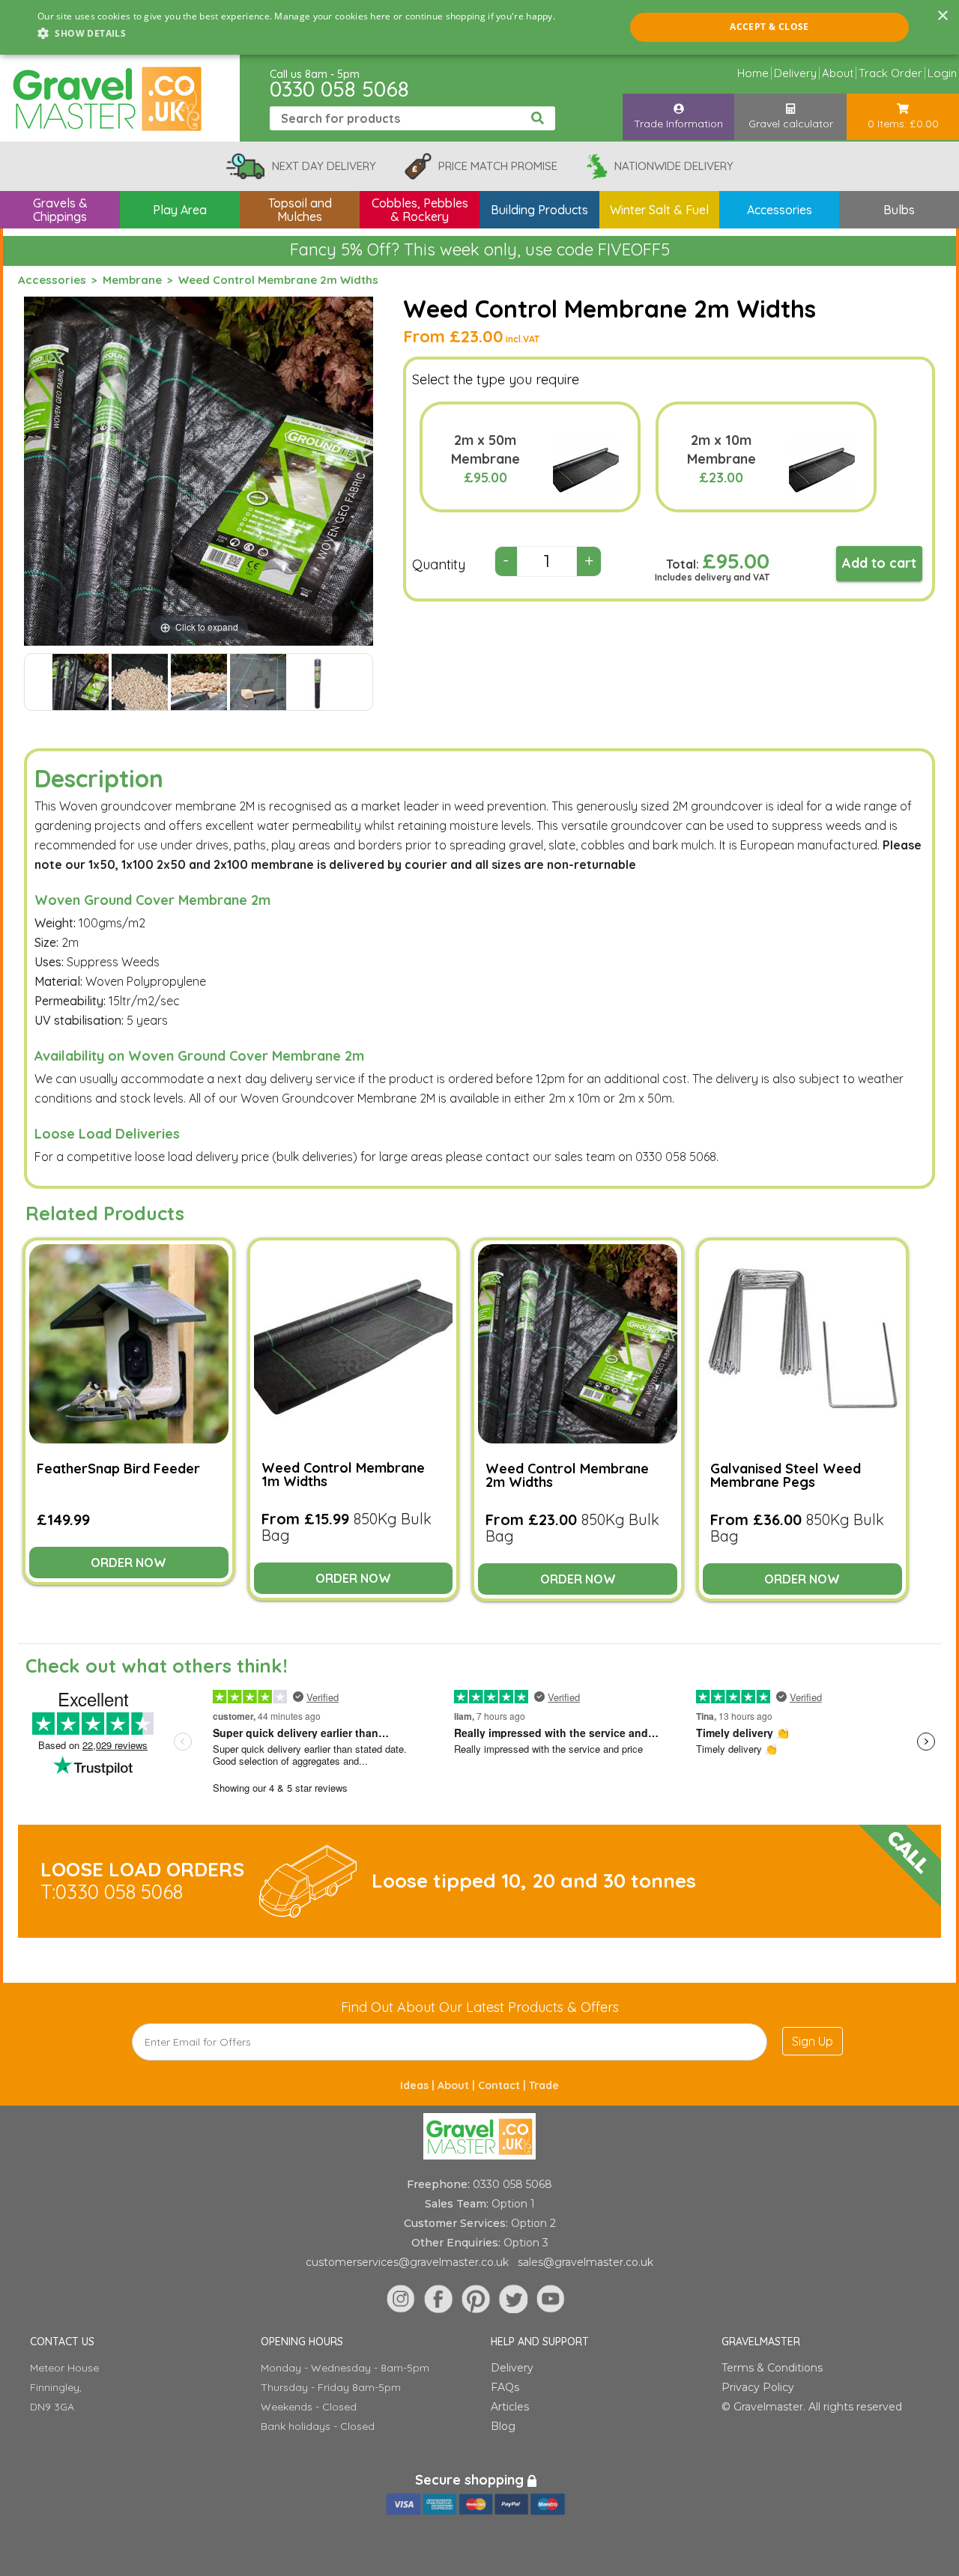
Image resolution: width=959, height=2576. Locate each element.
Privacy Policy (758, 2387)
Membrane (132, 280)
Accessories (52, 280)
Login (942, 73)
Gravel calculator (791, 124)
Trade (544, 2085)
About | (458, 2085)
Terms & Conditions (772, 2368)
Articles (510, 2407)
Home (753, 73)
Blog (503, 2426)
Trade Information (678, 124)
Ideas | (419, 2085)
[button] (296, 34)
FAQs (505, 2387)
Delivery (795, 73)
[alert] (479, 27)
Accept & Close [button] (769, 27)
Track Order (890, 73)
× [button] (942, 16)
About (838, 73)
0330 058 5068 (339, 89)
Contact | (503, 2085)
